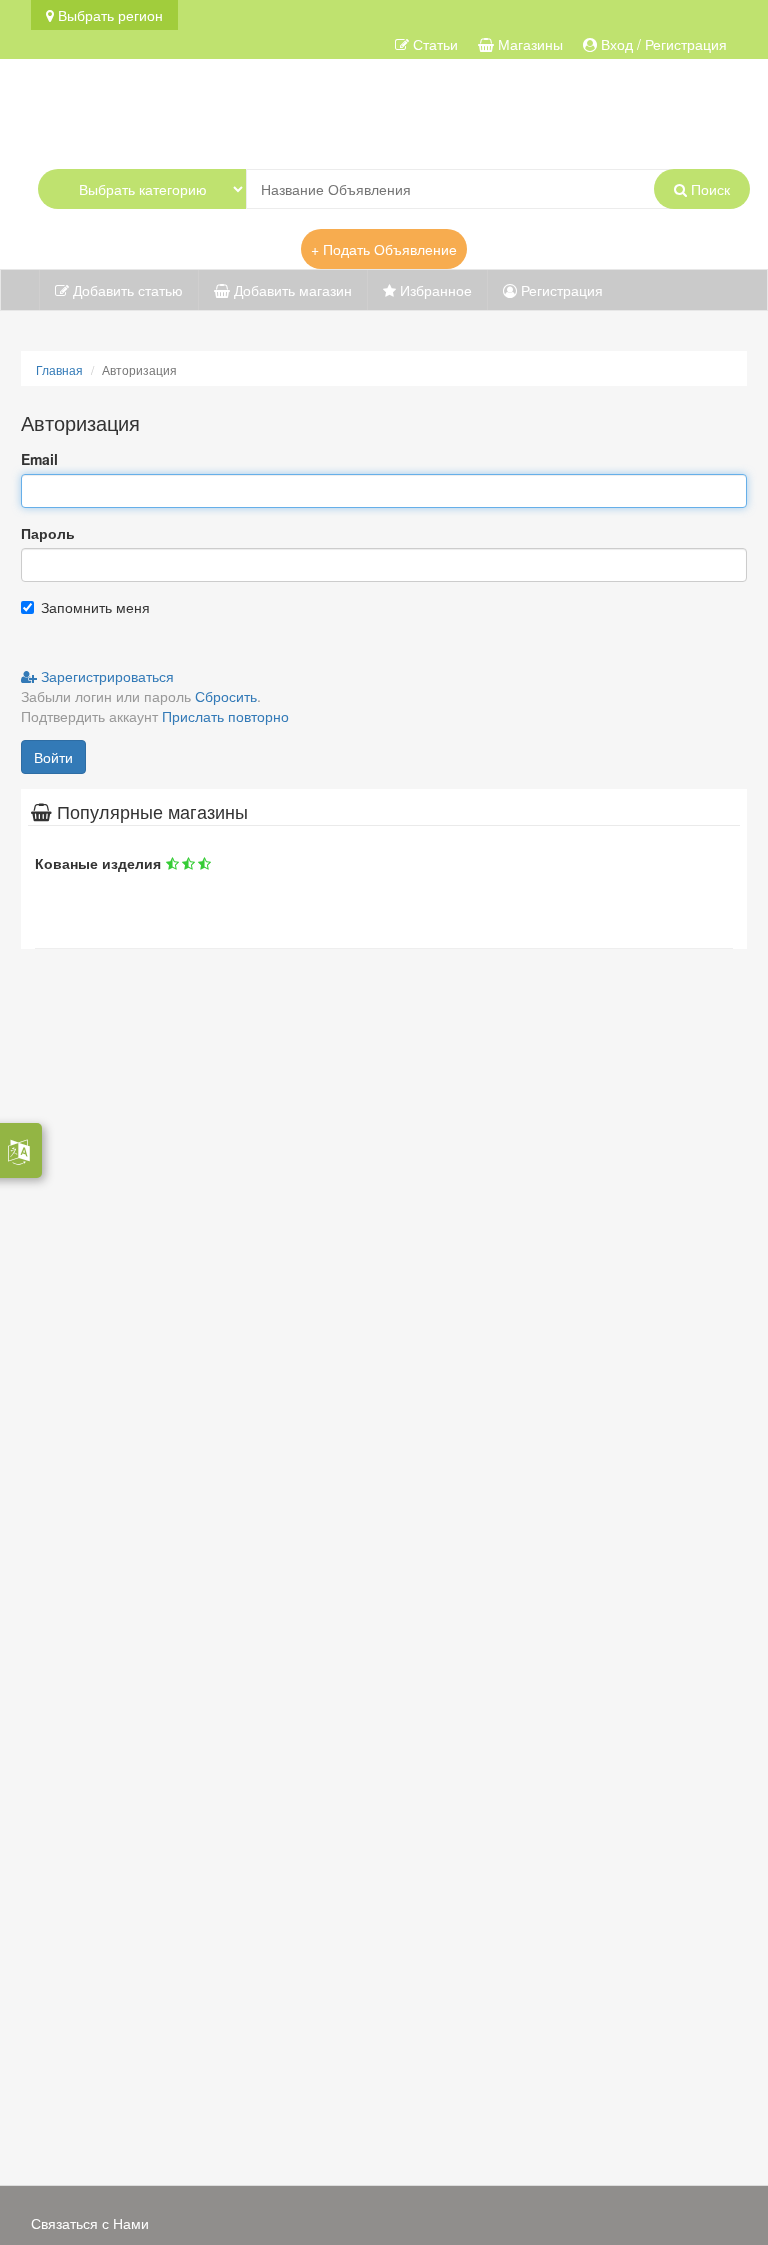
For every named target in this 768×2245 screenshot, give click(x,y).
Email (39, 459)
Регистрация (560, 290)
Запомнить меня (95, 607)
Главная (59, 369)
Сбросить (226, 696)
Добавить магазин (291, 290)
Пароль (48, 533)
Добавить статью (126, 290)
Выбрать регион (108, 15)
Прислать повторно (225, 716)
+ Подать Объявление (384, 249)
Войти (53, 757)
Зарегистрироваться (105, 676)
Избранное (434, 290)
